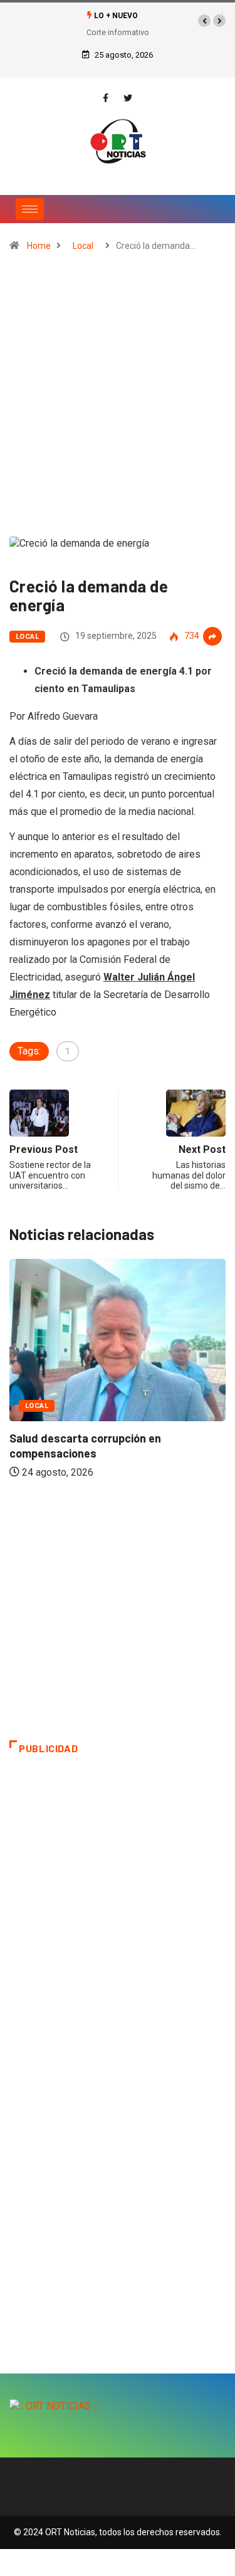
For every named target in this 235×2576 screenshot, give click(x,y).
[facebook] (106, 98)
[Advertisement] (118, 400)
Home (39, 246)
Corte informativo (118, 32)
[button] (204, 21)
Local (83, 246)
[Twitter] (128, 98)
